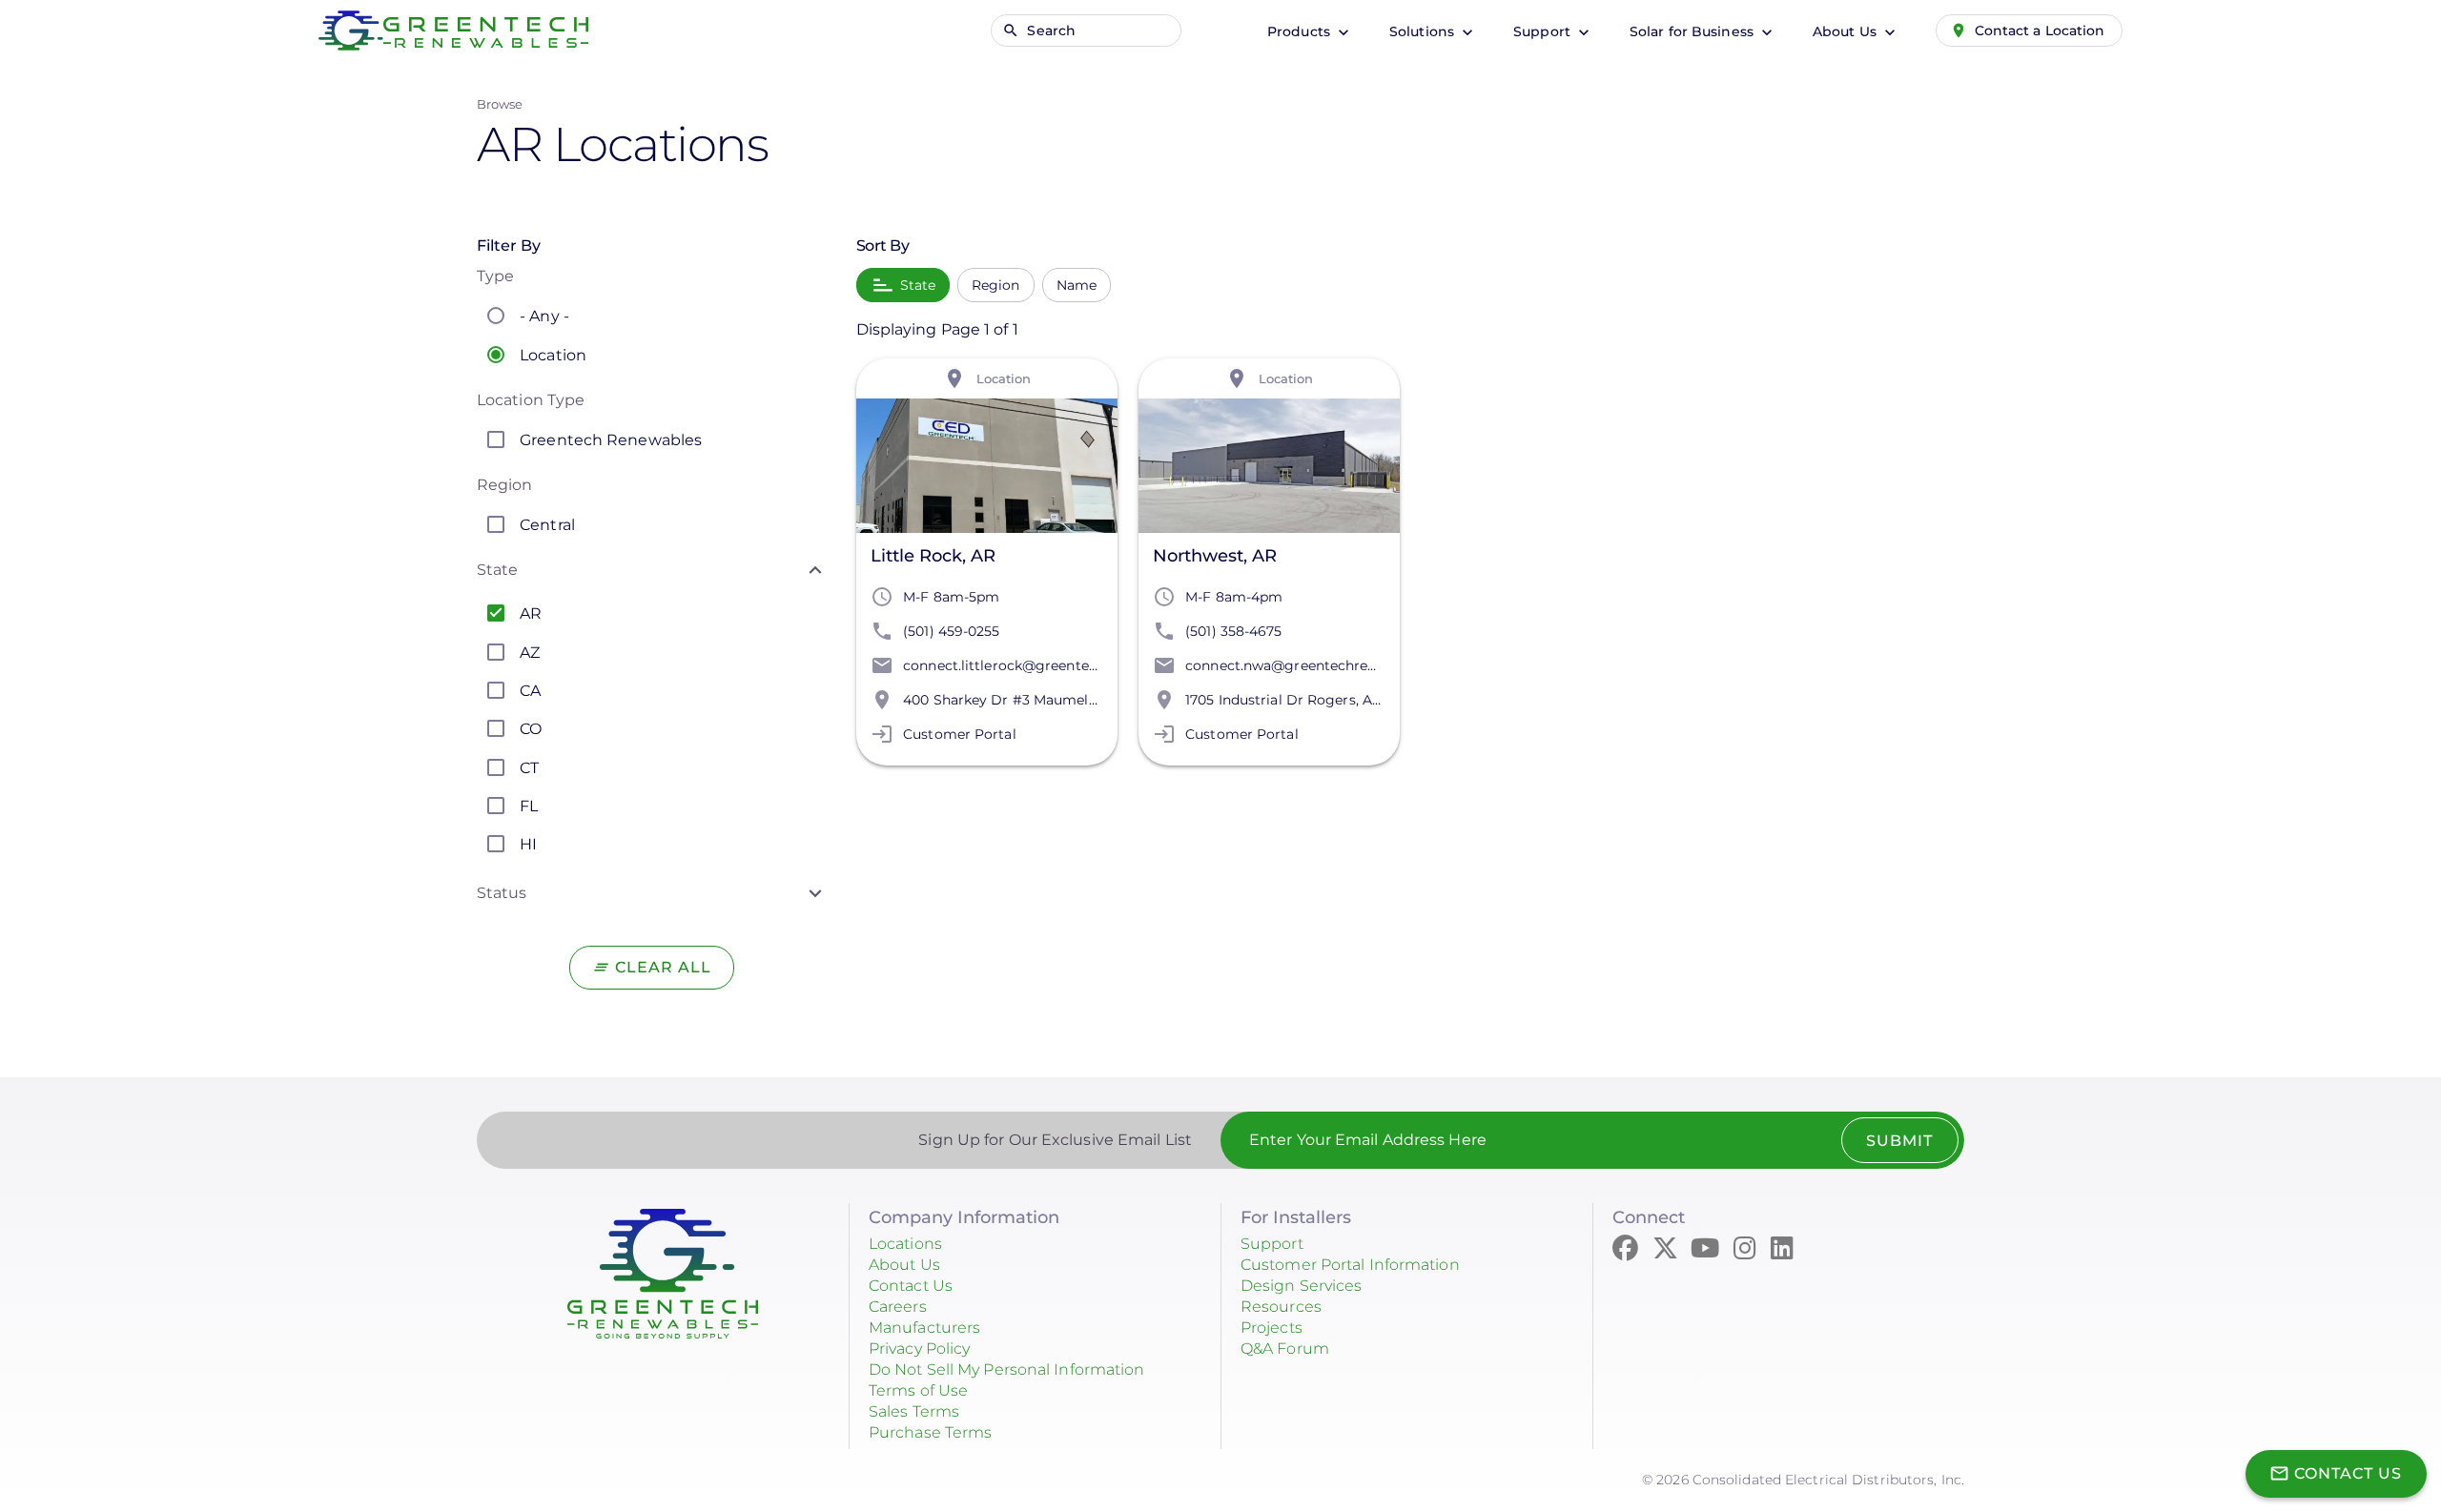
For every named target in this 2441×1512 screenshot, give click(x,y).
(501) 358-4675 (1233, 631)
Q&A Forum (1285, 1349)
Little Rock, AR (933, 556)
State (918, 285)
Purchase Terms (930, 1432)
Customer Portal (960, 734)
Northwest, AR (1215, 556)
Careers (898, 1307)
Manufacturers (924, 1328)
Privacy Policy (919, 1349)
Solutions (1424, 31)
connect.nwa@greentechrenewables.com (1325, 665)
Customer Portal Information (1350, 1265)
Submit (1899, 1141)
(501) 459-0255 (951, 631)
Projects (1272, 1328)
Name (1077, 285)
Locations (905, 1244)
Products (1301, 31)
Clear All (663, 967)
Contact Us (911, 1286)
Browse (500, 104)
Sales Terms (914, 1411)
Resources (1281, 1307)
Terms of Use (918, 1390)
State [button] (498, 570)
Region (996, 285)
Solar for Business (1693, 31)
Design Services (1302, 1286)
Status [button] (502, 893)
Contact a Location (2040, 31)
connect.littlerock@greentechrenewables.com (1059, 665)
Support (1544, 31)
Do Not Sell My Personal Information (1007, 1369)
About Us (1846, 31)
